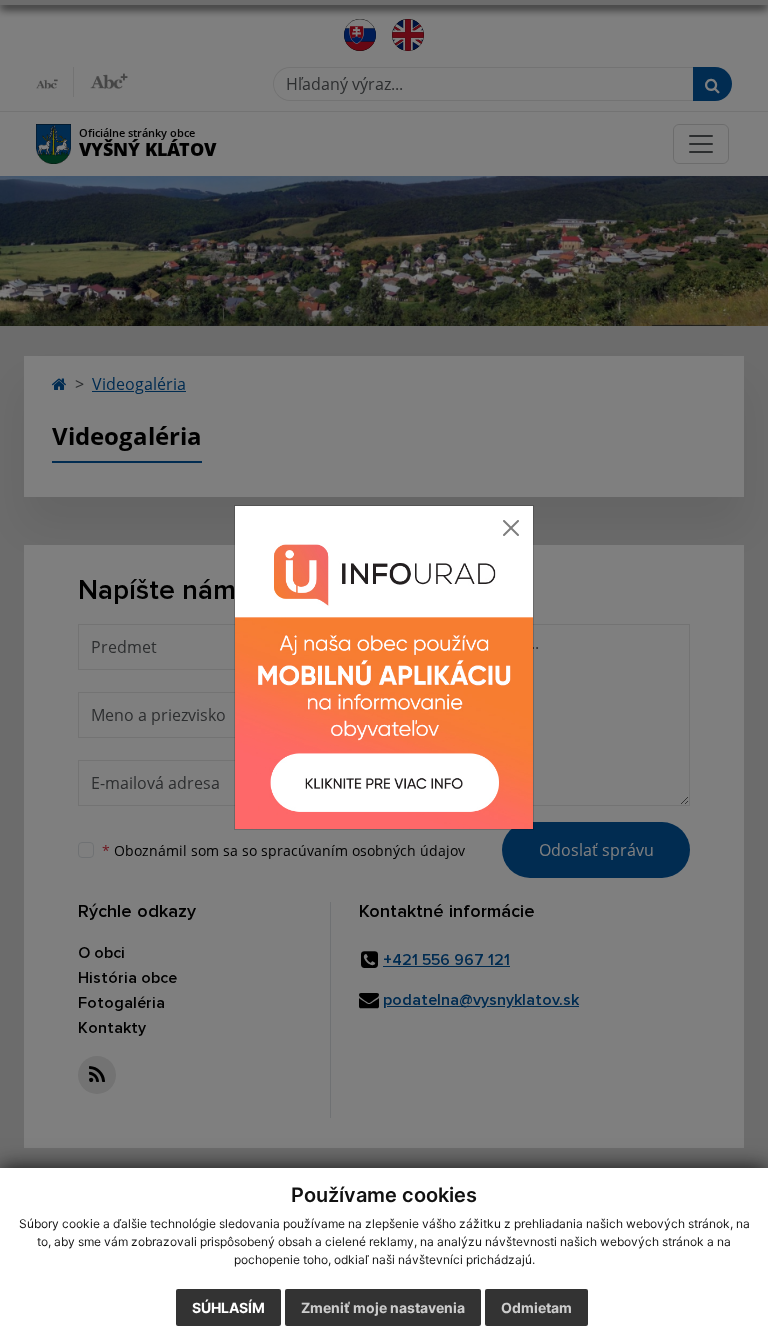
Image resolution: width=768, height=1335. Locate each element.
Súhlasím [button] (228, 1307)
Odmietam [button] (536, 1307)
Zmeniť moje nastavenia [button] (383, 1307)
